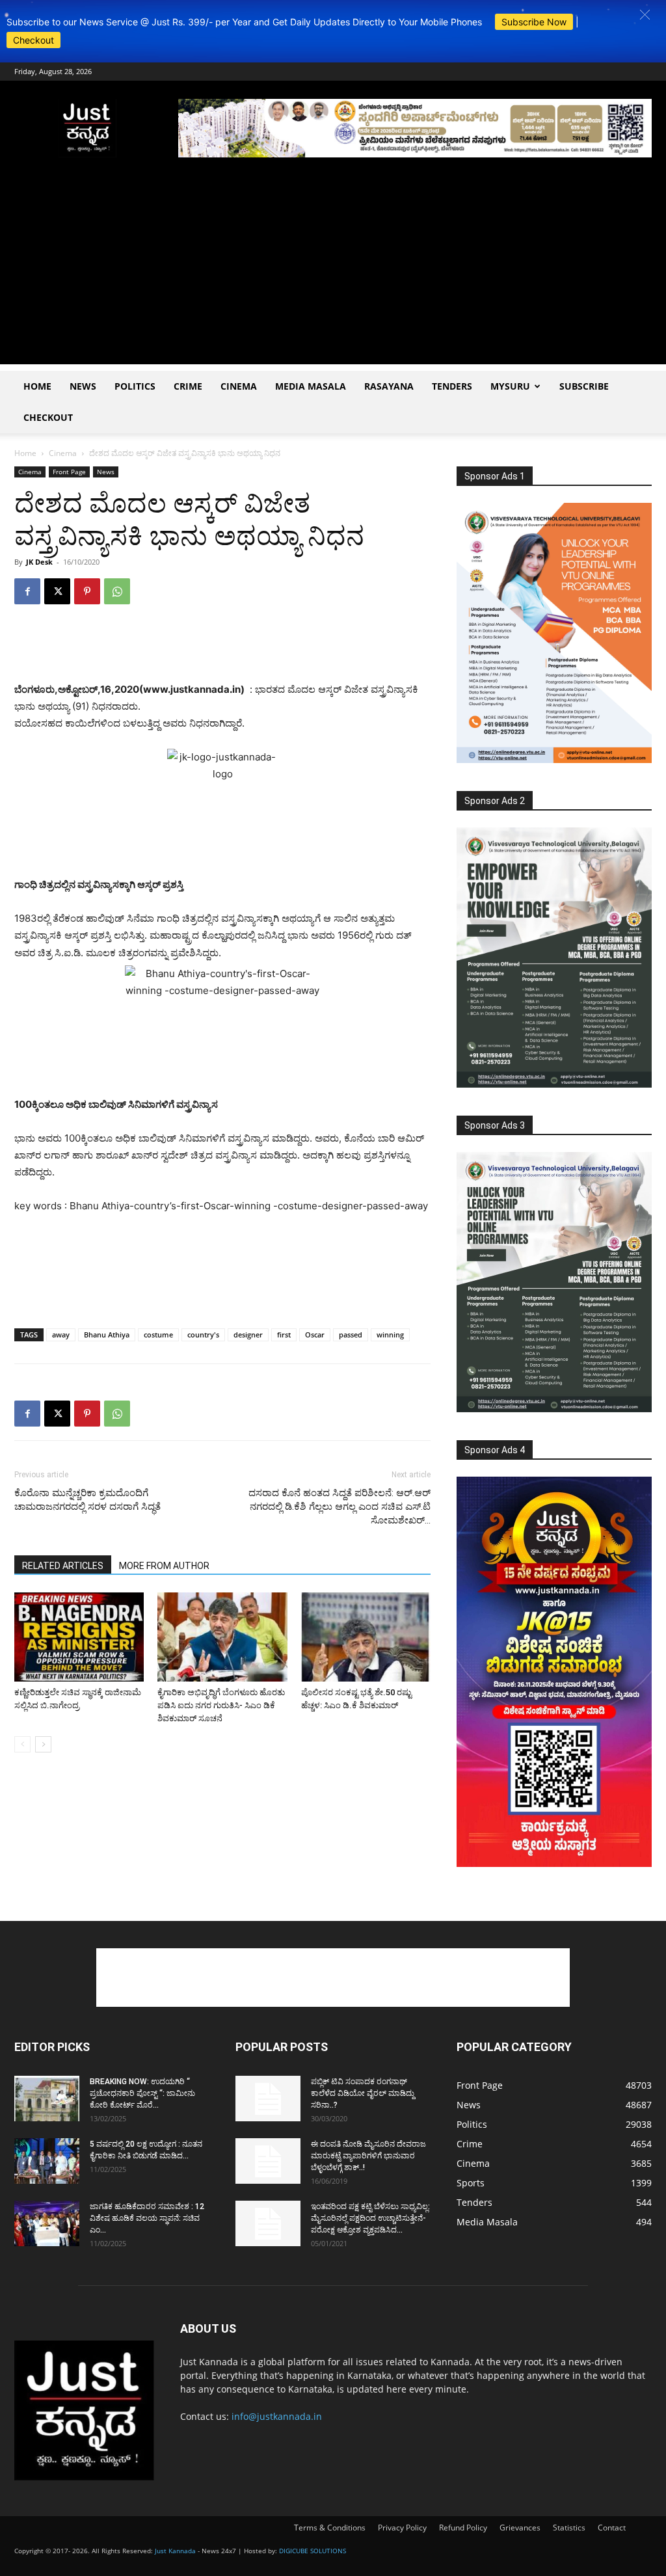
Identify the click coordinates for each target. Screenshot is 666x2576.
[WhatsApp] (117, 591)
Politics (135, 386)
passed (351, 1335)
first (284, 1335)
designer (248, 1335)
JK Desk (39, 562)
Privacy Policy (402, 2528)
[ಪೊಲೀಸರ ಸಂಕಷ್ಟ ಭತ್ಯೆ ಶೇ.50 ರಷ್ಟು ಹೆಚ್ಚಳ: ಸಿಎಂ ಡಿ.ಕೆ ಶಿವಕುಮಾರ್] (366, 1637)
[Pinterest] (87, 591)
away (61, 1335)
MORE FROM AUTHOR (164, 1566)
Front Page (69, 472)
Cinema (239, 386)
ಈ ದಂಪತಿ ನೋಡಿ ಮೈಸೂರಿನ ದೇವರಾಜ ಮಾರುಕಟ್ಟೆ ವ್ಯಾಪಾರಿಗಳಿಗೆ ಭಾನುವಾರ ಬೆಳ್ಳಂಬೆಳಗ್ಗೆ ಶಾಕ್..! (368, 2156)
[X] (57, 591)
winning (390, 1335)
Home (37, 386)
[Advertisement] (333, 273)
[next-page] (43, 1744)
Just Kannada (175, 2551)
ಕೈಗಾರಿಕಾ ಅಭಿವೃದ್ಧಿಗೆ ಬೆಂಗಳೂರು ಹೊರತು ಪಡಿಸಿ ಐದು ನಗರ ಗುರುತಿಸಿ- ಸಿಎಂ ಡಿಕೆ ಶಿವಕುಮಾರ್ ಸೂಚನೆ (221, 1705)
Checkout (33, 40)
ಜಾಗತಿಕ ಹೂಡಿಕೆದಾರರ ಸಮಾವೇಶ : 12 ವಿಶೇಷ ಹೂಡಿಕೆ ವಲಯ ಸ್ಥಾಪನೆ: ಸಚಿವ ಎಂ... (147, 2218)
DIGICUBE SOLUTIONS (313, 2551)
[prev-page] (22, 1744)
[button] (645, 15)
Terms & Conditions (330, 2528)
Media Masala (311, 386)
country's (203, 1335)
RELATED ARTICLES (63, 1566)
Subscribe (584, 386)
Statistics (569, 2528)
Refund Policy (463, 2528)
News (83, 386)
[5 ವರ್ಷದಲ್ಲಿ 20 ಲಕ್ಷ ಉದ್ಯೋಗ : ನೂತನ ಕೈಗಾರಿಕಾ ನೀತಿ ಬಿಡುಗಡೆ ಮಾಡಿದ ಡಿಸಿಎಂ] (47, 2161)
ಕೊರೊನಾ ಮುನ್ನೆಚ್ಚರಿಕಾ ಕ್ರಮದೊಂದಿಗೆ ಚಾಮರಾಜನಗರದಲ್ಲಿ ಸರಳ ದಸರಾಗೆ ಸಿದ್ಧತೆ (87, 1500)
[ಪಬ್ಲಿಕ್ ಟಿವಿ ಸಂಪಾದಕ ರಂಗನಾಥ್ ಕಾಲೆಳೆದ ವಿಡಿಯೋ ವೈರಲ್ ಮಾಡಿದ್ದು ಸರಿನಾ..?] (268, 2099)
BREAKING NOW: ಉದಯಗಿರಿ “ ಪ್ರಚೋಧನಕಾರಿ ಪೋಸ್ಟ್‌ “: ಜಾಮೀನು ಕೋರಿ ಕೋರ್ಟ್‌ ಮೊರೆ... (142, 2093)
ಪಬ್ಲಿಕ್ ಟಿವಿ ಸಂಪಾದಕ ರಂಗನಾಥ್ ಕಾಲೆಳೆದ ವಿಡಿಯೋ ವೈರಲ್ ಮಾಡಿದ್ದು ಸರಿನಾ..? (363, 2093)
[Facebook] (27, 591)
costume (158, 1335)
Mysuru (510, 386)
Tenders (452, 386)
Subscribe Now (534, 22)
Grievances (520, 2528)
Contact (612, 2528)
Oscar (315, 1335)
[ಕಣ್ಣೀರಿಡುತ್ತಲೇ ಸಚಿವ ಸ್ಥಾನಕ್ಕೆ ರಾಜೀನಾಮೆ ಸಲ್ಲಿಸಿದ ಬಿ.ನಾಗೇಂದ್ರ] (79, 1637)
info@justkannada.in (277, 2416)
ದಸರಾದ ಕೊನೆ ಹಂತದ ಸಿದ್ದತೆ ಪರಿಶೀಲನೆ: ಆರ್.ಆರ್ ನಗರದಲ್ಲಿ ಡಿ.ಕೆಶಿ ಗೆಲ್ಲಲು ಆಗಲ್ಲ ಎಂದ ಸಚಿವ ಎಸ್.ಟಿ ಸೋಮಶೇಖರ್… (340, 1507)
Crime (188, 386)
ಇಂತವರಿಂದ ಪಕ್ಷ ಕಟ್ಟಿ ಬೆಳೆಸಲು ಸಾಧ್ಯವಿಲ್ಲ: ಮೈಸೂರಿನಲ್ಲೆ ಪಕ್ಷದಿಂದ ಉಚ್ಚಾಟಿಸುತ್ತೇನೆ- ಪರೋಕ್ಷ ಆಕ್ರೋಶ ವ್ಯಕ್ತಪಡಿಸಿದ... (370, 2218)
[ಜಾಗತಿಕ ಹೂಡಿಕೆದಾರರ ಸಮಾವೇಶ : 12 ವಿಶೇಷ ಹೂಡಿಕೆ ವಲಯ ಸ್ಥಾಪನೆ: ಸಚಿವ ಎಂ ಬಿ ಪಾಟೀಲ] (47, 2223)
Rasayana (389, 386)
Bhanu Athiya (107, 1335)
